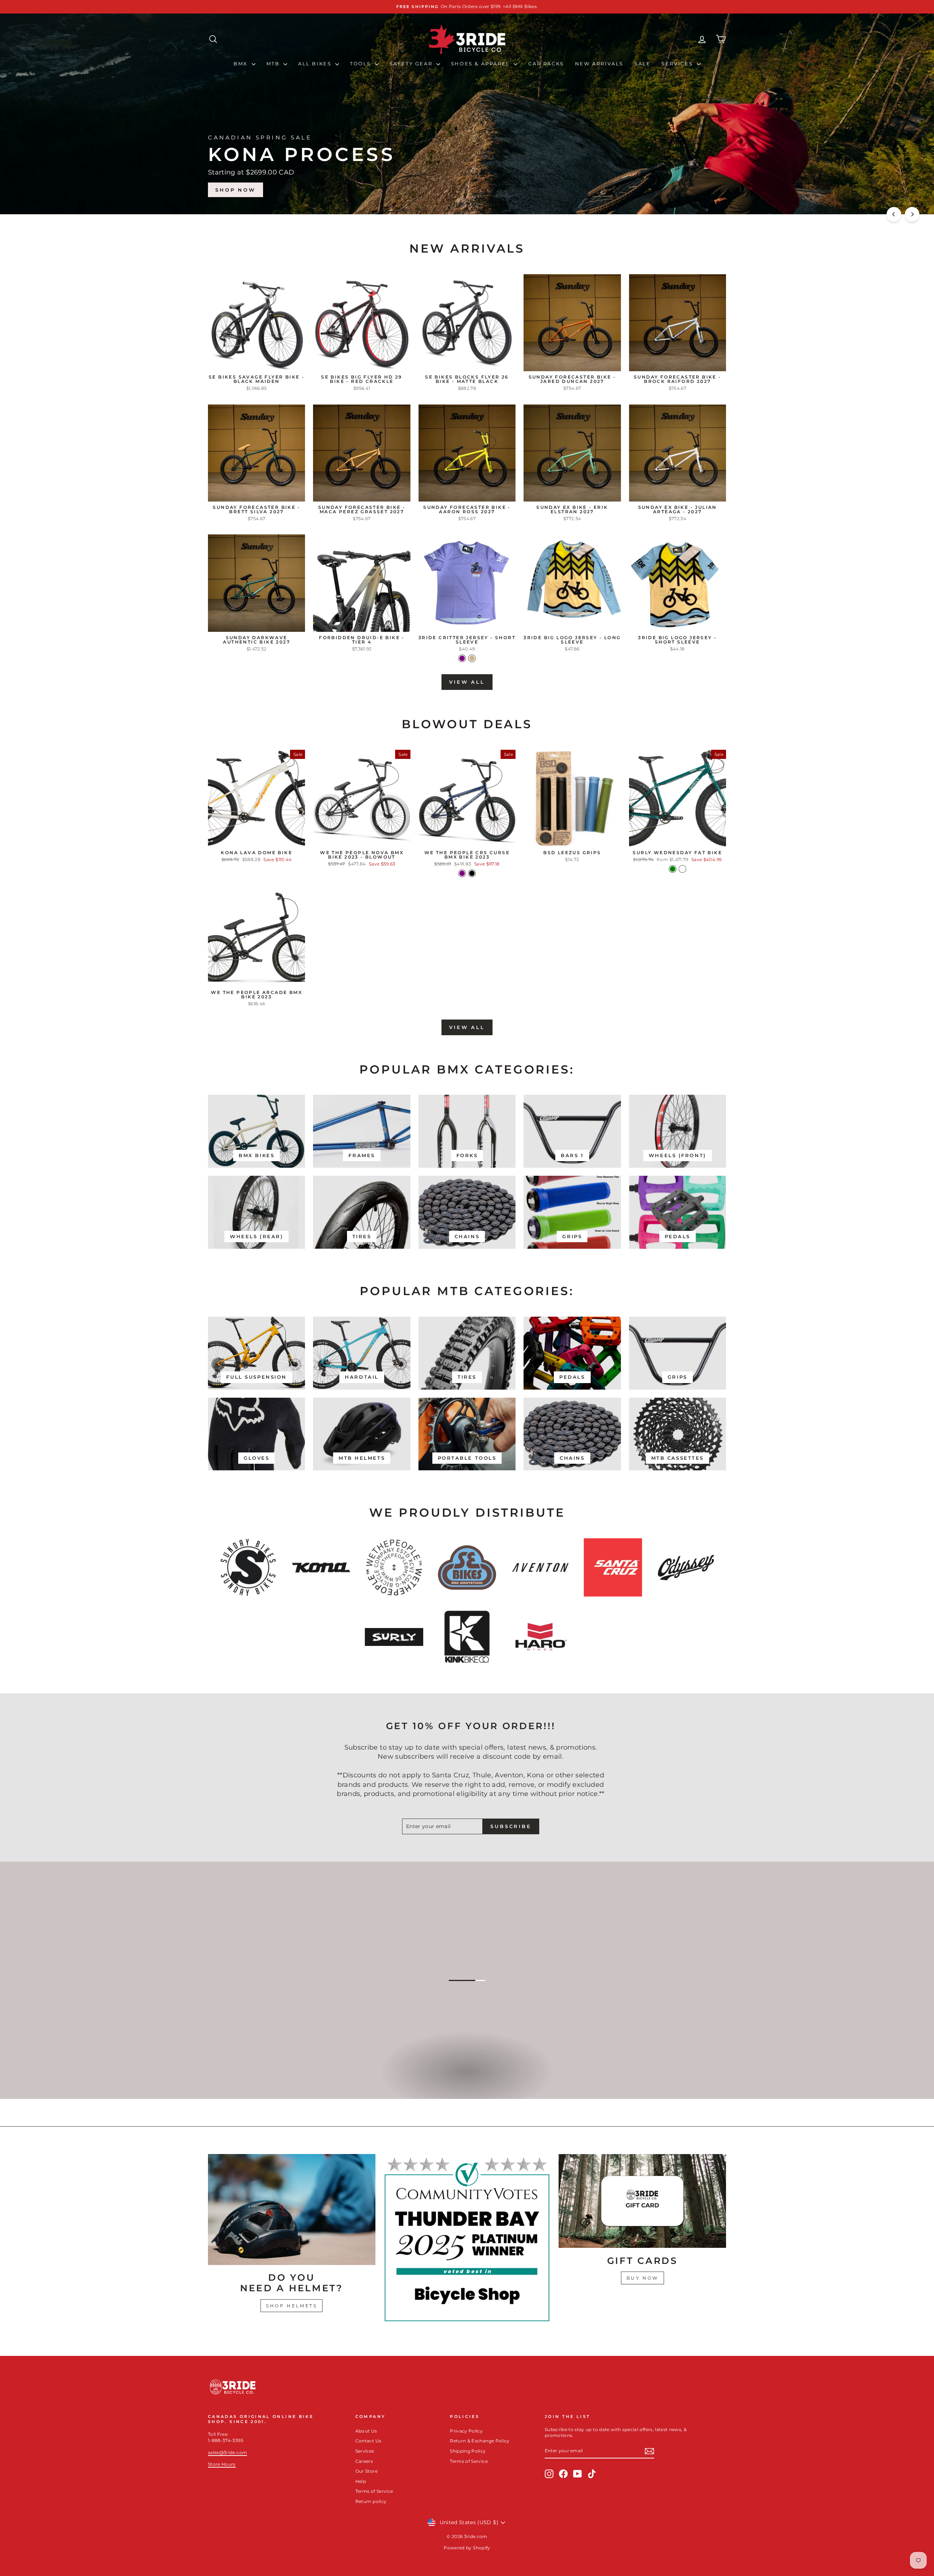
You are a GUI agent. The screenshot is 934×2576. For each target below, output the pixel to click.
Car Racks (546, 64)
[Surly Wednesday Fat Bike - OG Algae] (682, 869)
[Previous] (894, 214)
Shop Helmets (292, 2306)
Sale (642, 64)
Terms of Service (374, 2491)
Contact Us (368, 2441)
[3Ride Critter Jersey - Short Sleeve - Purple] (462, 658)
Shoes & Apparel (482, 64)
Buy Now (642, 2278)
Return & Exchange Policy (480, 2441)
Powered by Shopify (467, 2548)
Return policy (371, 2501)
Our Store (366, 2471)
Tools (362, 64)
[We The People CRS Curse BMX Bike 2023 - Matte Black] (472, 873)
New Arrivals (599, 64)
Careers (364, 2461)
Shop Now (697, 190)
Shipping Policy (468, 2451)
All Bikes (316, 64)
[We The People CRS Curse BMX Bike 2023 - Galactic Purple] (462, 873)
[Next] (912, 214)
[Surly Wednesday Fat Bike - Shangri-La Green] (673, 869)
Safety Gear (412, 64)
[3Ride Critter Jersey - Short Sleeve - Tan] (472, 658)
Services (678, 64)
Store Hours (222, 2464)
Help (361, 2481)
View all (467, 682)
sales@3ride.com (227, 2452)
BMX (242, 64)
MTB (274, 64)
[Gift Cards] (642, 2201)
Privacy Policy (466, 2431)
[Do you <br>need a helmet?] (292, 2210)
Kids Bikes (466, 2079)
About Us (366, 2431)
